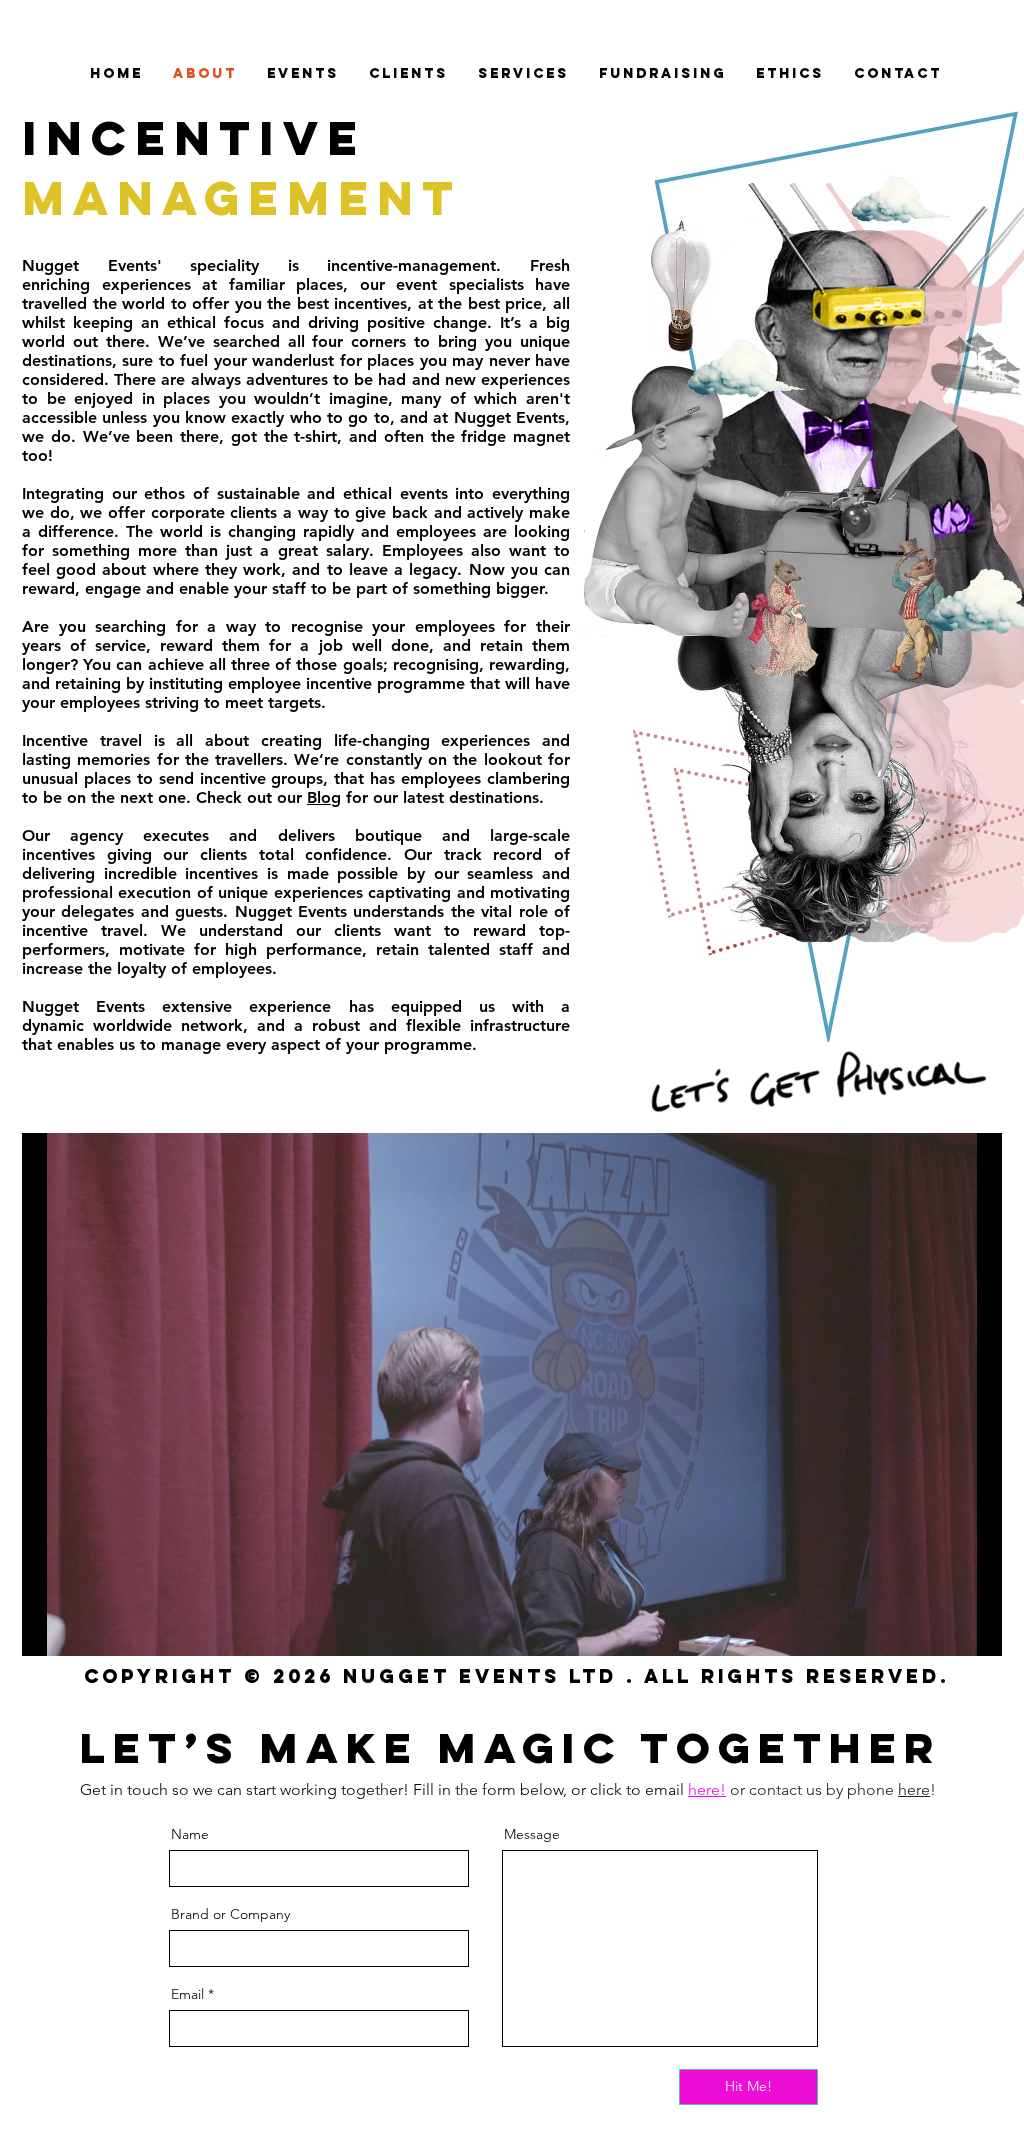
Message (532, 1834)
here (914, 1789)
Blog (324, 797)
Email (187, 1994)
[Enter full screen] (975, 1629)
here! (707, 1789)
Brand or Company (230, 1914)
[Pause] (48, 1629)
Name (190, 1834)
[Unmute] (82, 1629)
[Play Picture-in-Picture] (941, 1629)
